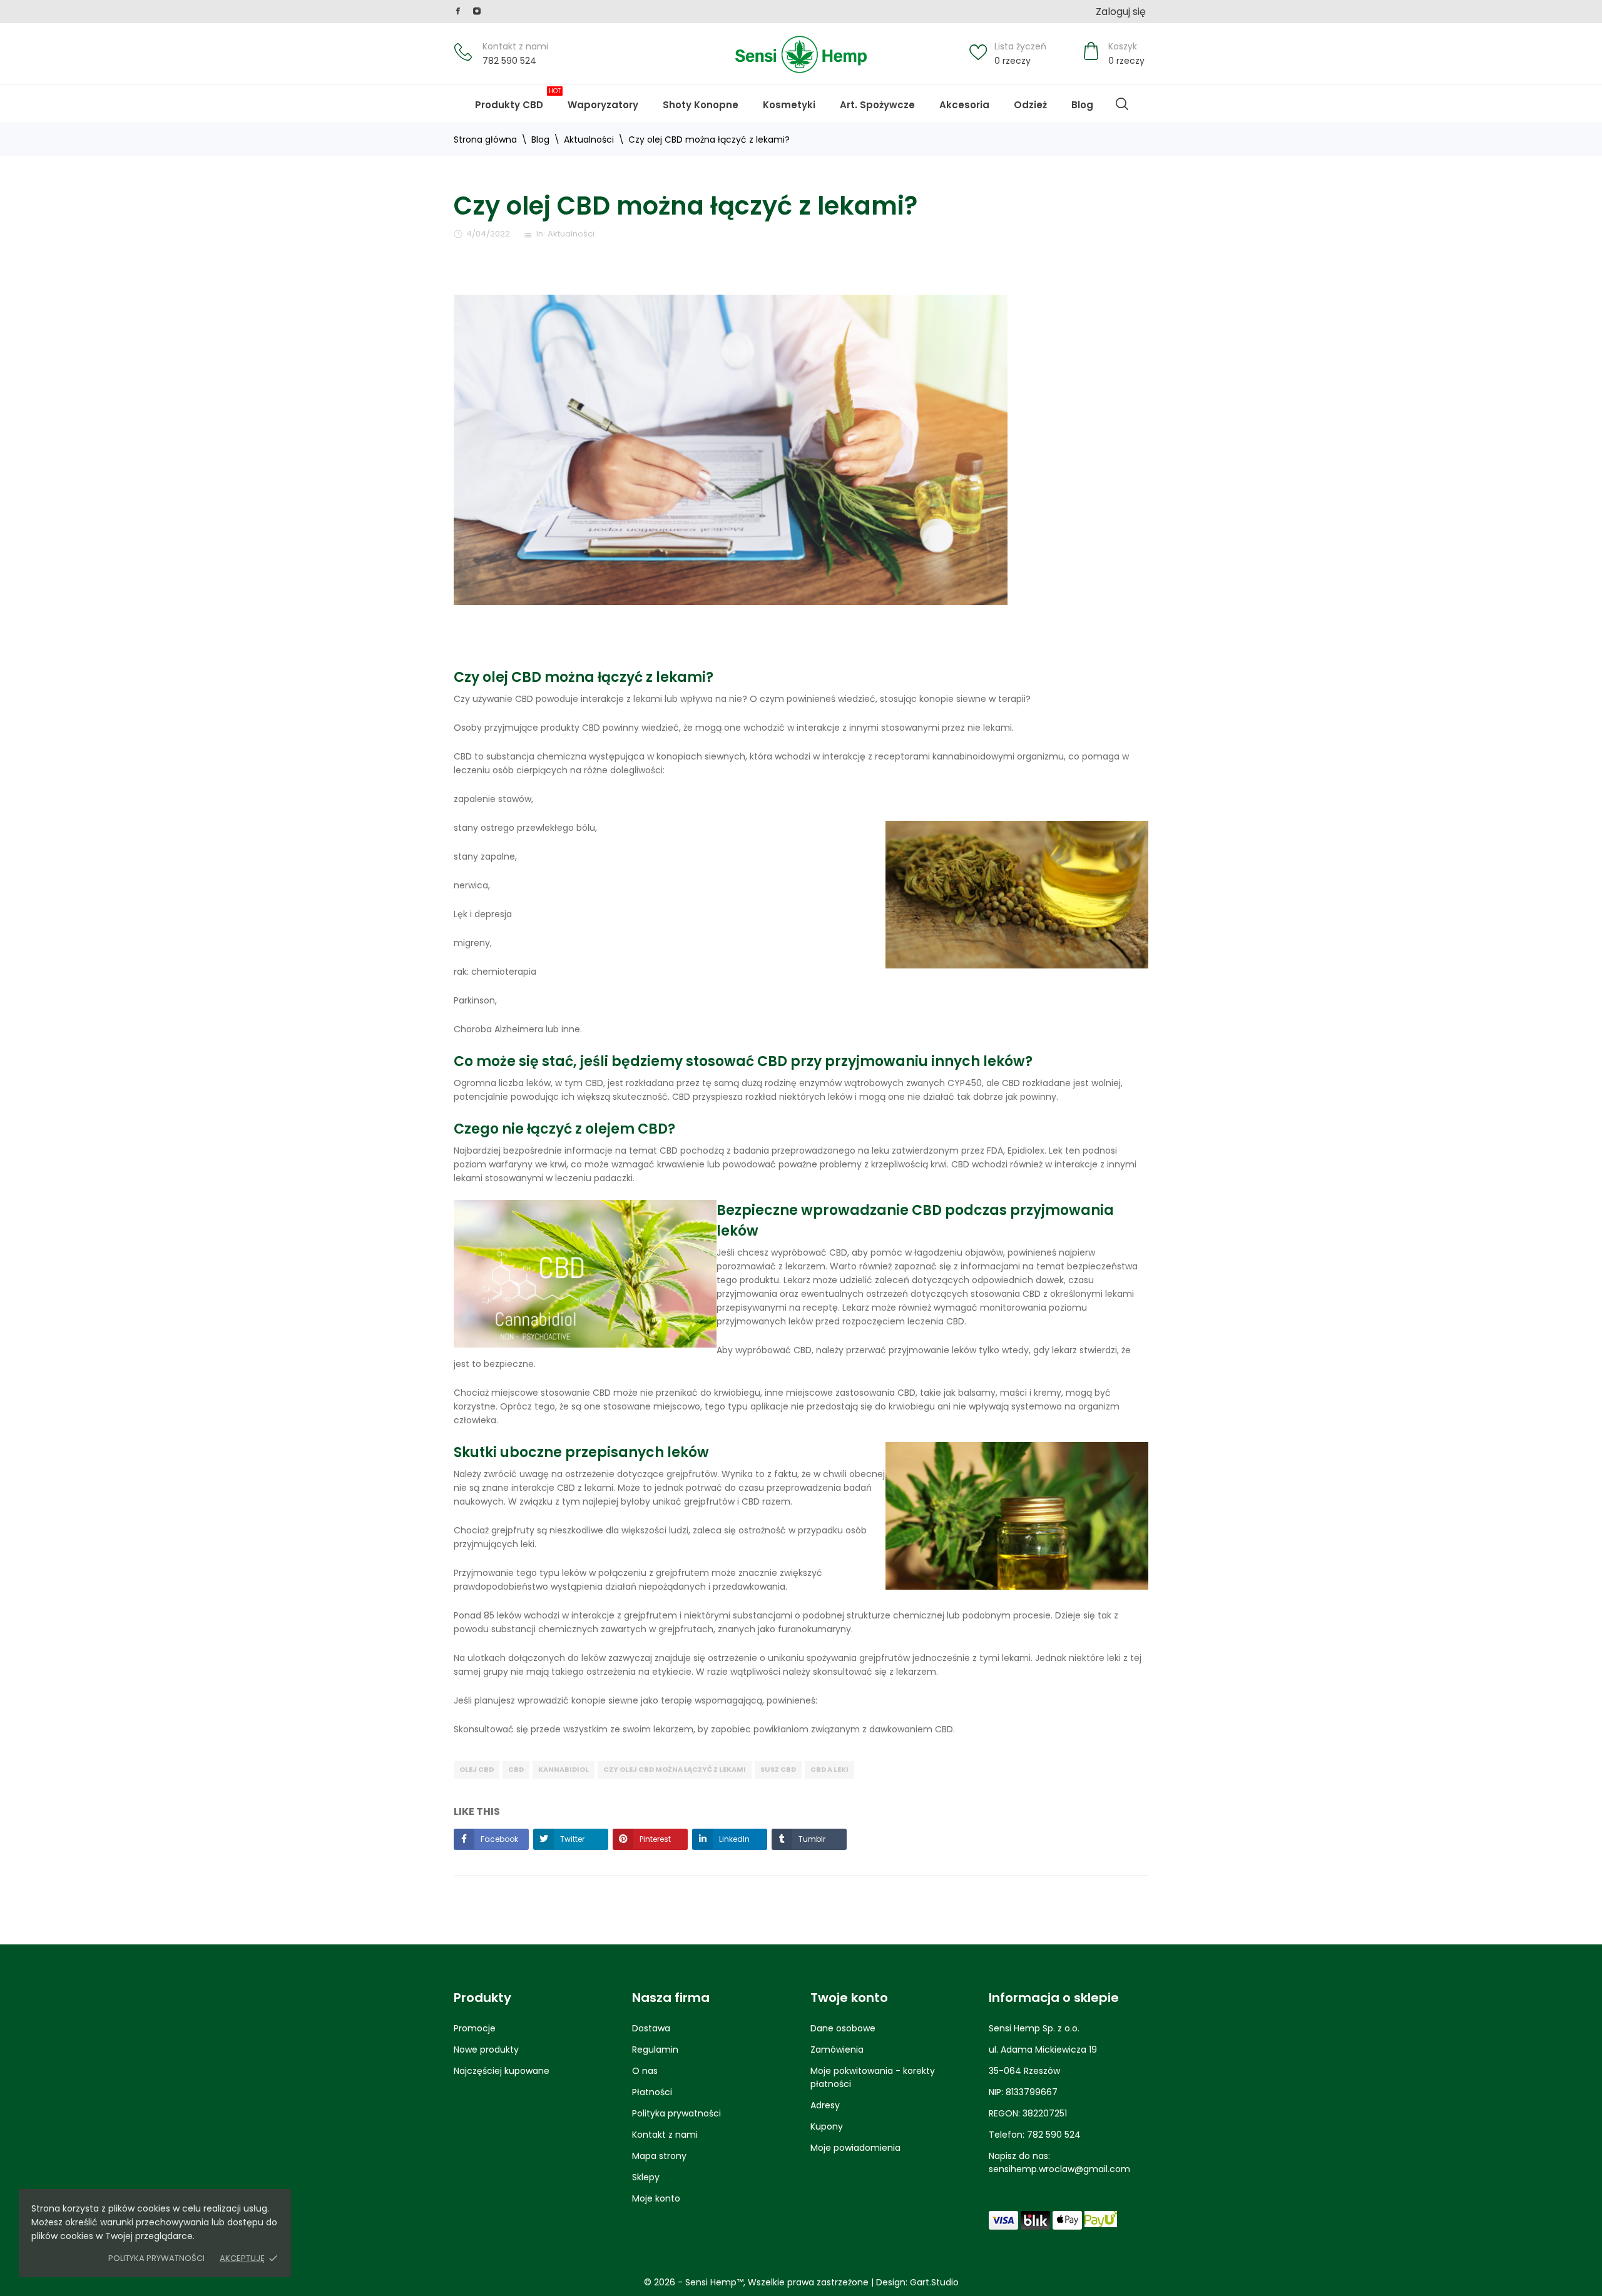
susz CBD (778, 1769)
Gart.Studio (934, 2282)
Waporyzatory (603, 105)
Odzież (1030, 105)
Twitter (571, 1839)
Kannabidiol (564, 1769)
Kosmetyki (789, 105)
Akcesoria (964, 105)
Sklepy (646, 2177)
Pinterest (654, 1839)
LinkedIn (733, 1839)
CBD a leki (829, 1769)
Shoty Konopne (709, 99)
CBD (516, 1769)
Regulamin (655, 2050)
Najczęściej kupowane (502, 2071)
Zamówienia (837, 2050)
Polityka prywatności (156, 2258)
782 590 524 (509, 61)
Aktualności (571, 234)
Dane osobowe (843, 2028)
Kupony (827, 2126)
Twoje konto (849, 1998)
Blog (1091, 99)
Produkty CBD (518, 99)
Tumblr (811, 1839)
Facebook (498, 1839)
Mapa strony (659, 2156)
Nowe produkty (486, 2050)
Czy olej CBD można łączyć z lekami (675, 1769)
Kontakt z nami (515, 46)
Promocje (475, 2028)
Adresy (825, 2105)
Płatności (652, 2092)
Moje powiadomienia (855, 2148)
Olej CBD (477, 1769)
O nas (645, 2071)
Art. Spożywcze (877, 105)
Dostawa (651, 2028)
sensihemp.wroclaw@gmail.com (1059, 2169)
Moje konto (656, 2198)
